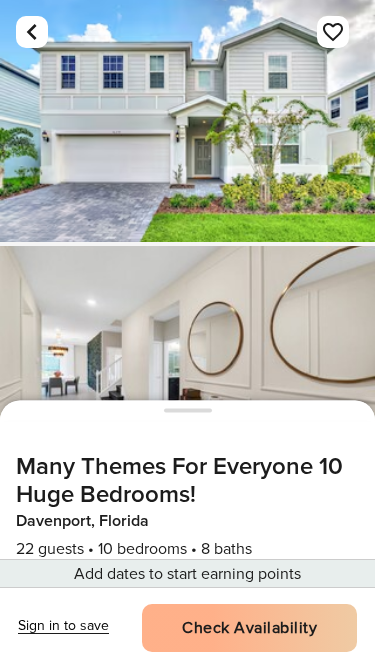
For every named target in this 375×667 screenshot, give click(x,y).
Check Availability (249, 628)
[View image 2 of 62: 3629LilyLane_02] (187, 367)
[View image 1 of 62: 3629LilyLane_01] (187, 121)
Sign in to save (63, 625)
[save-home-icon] (333, 32)
